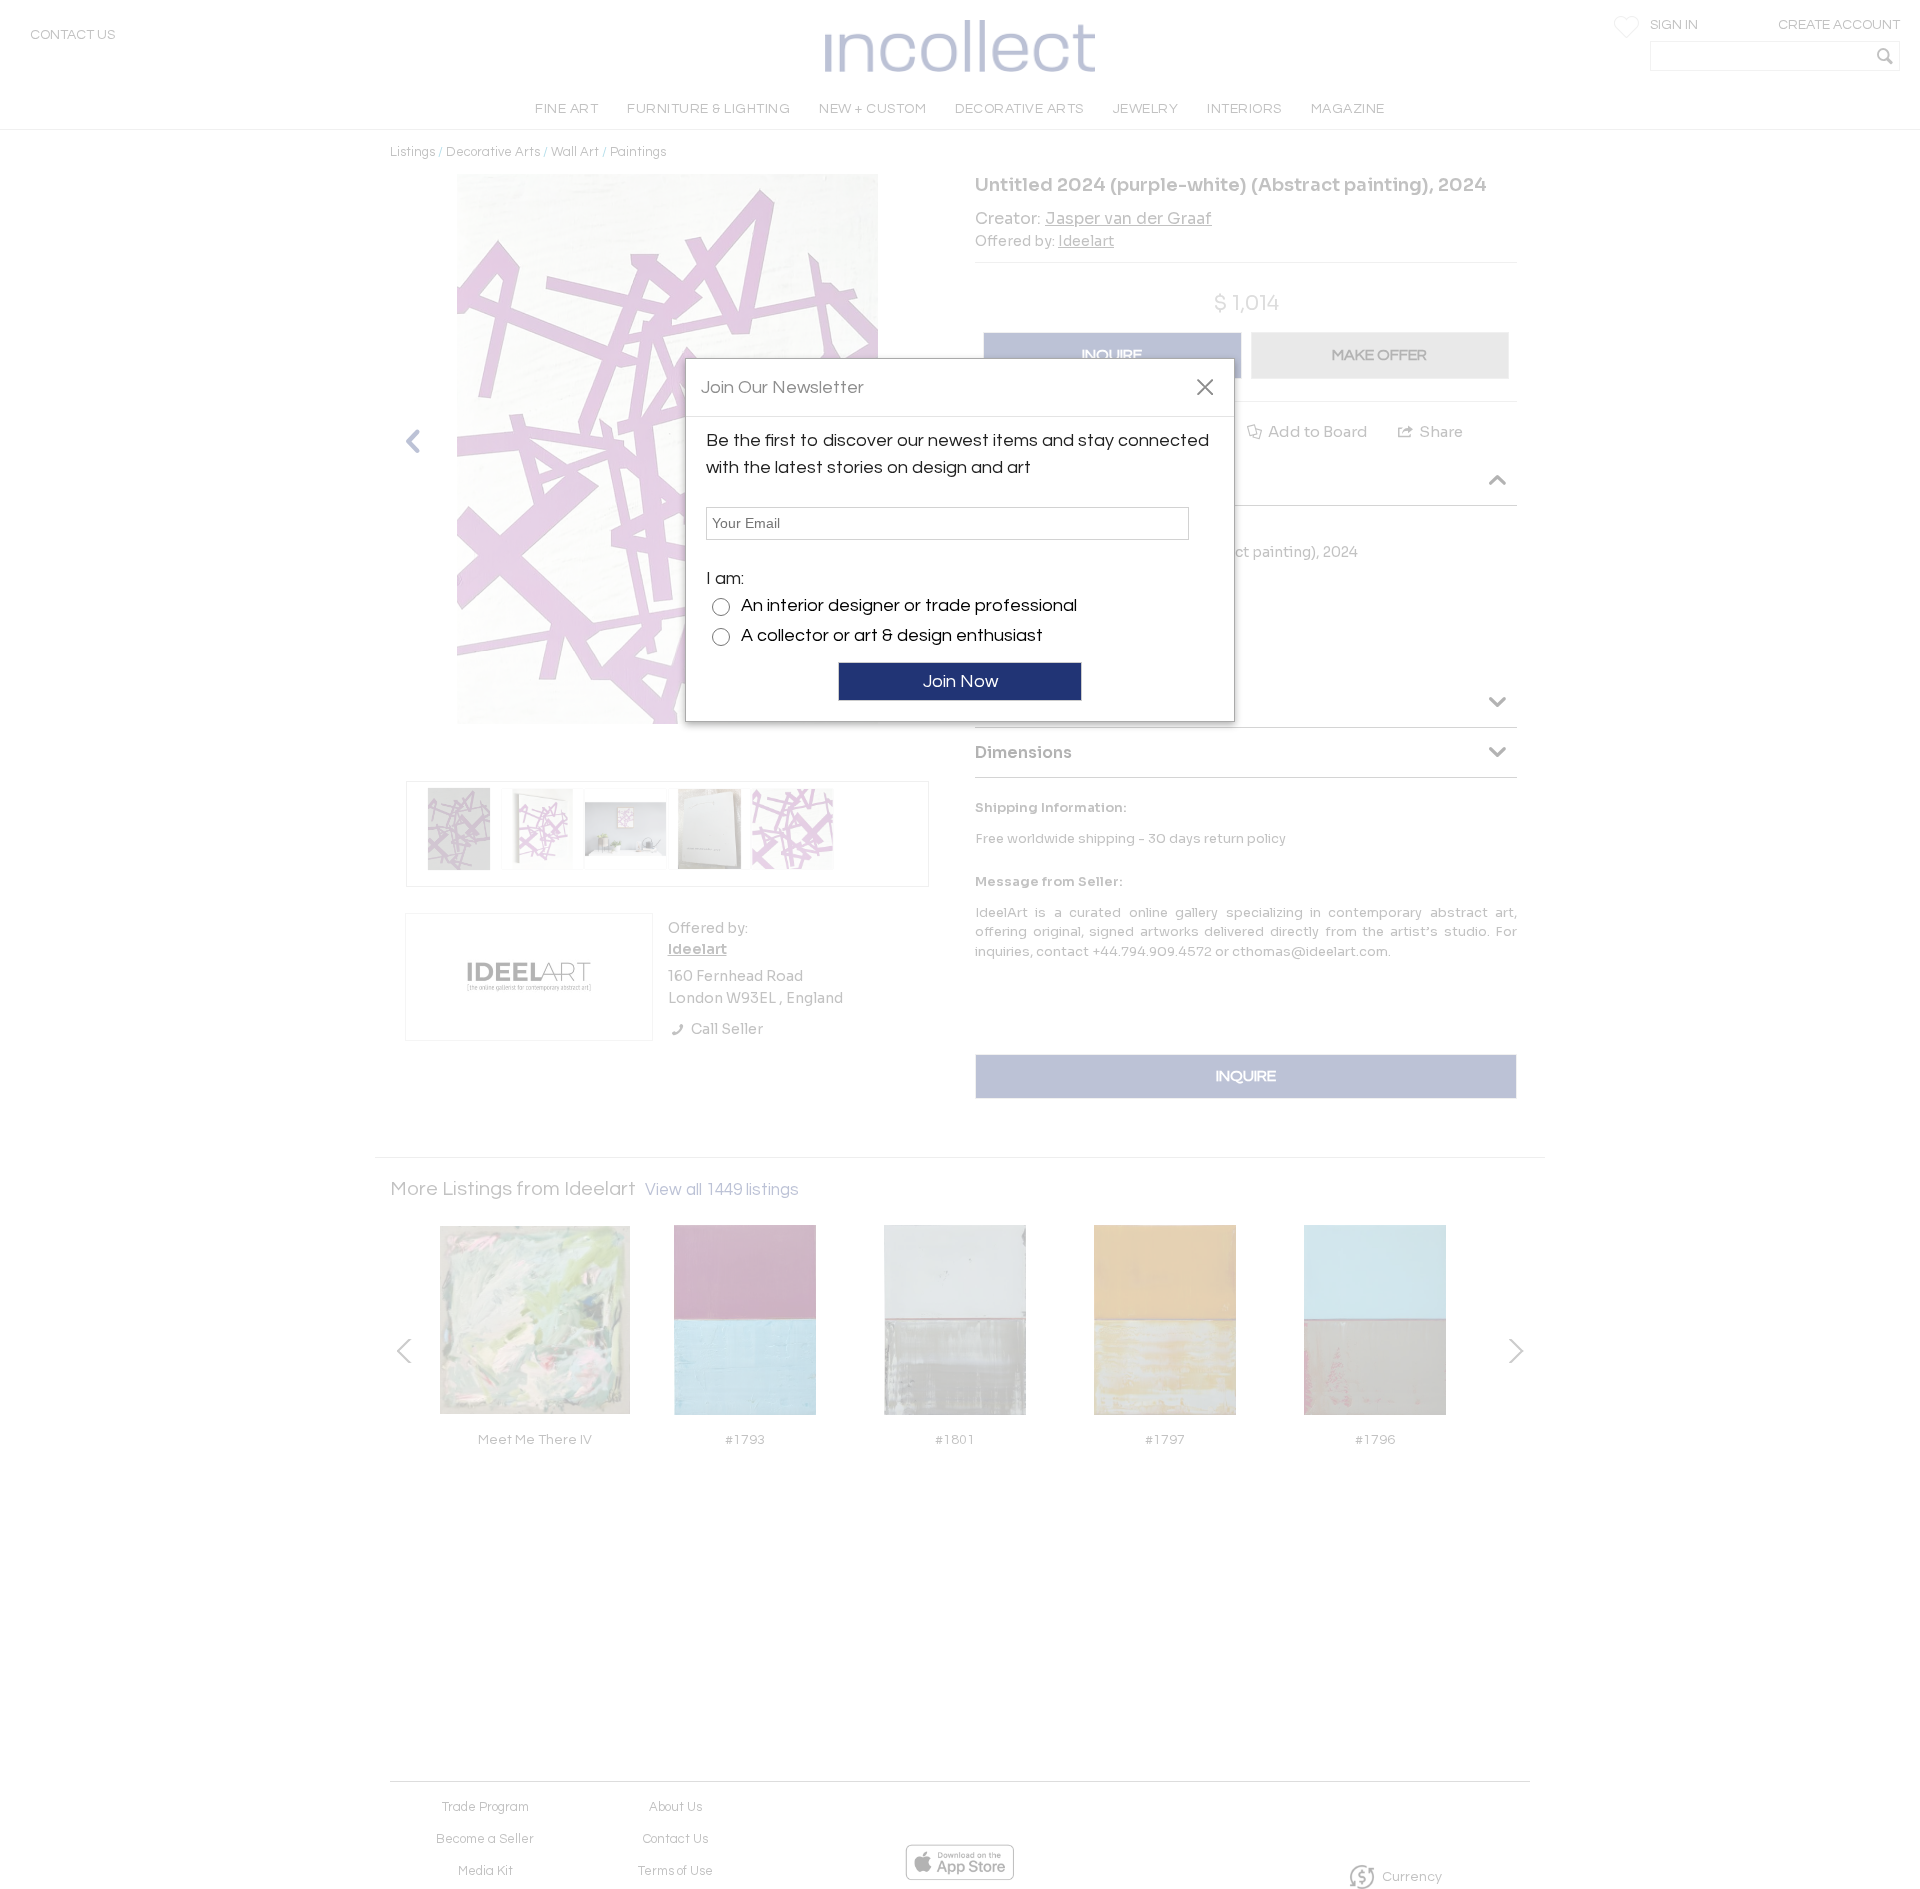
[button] (1204, 386)
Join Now (960, 681)
